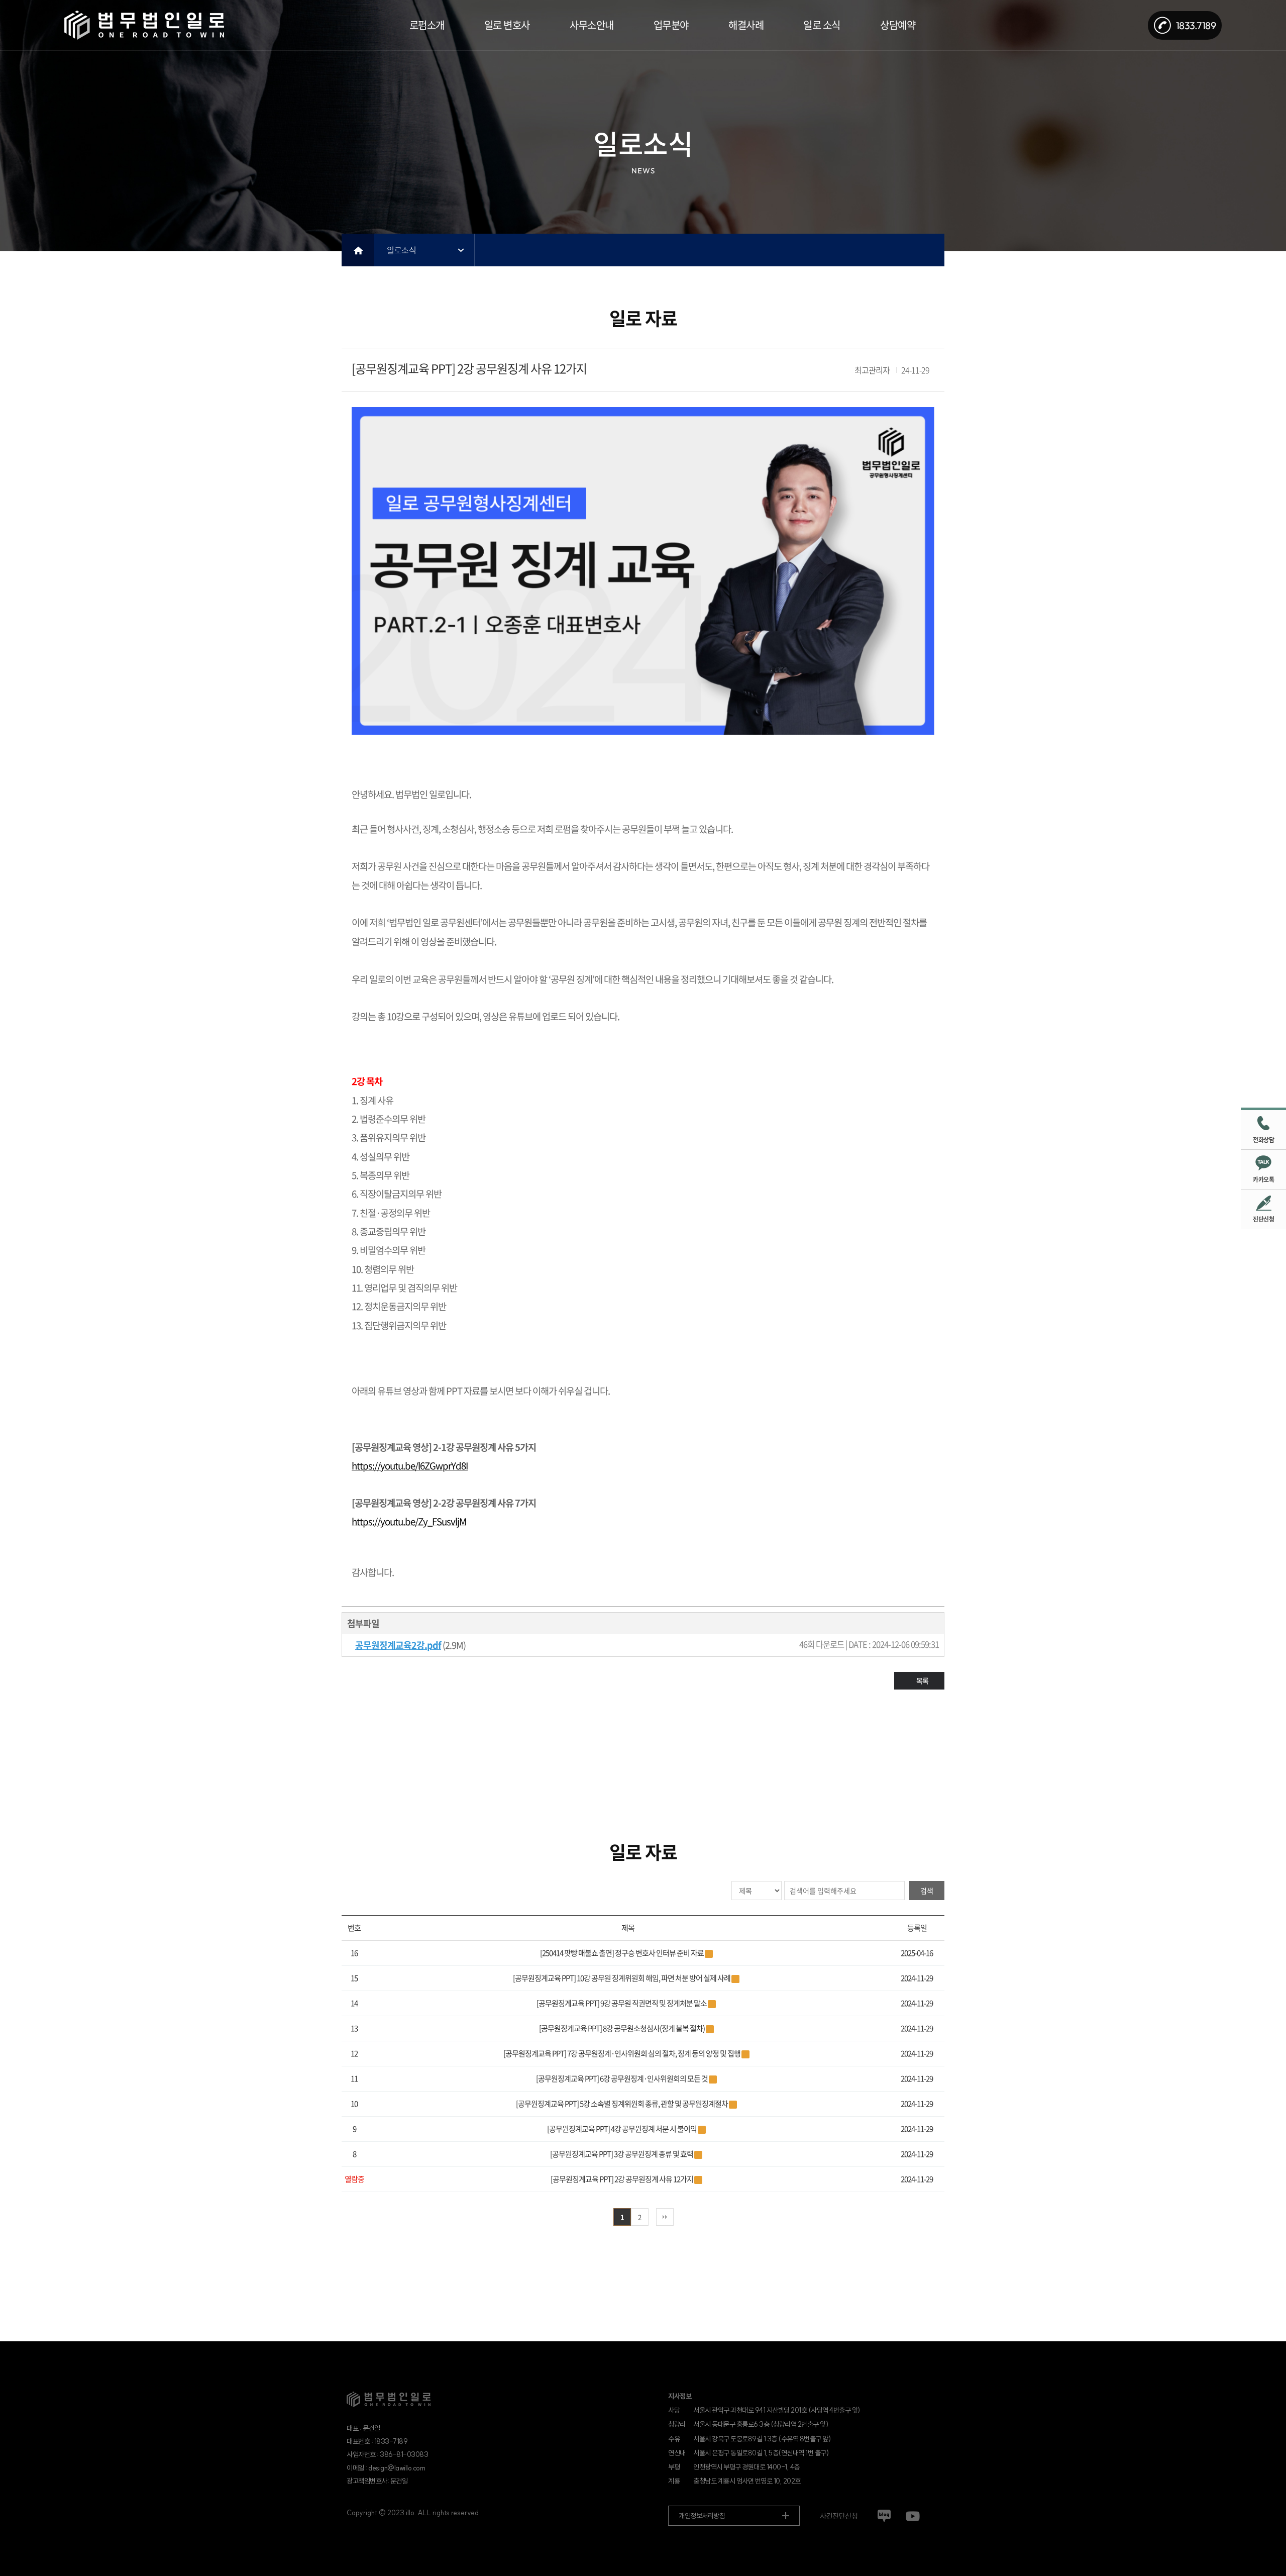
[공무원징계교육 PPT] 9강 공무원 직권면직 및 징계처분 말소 (622, 2003)
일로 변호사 (507, 25)
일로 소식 (822, 25)
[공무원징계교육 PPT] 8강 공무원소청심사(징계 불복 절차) (622, 2028)
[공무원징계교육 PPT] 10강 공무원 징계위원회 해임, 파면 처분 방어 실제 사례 (622, 1978)
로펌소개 (427, 25)
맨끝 (665, 2217)
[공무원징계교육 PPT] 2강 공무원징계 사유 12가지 (622, 2179)
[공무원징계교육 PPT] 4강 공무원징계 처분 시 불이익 (622, 2129)
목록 (922, 1680)
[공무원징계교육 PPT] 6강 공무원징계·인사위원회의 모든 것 (622, 2078)
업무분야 (671, 25)
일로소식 (401, 250)
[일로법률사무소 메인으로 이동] (144, 25)
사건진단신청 (839, 2516)
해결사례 (746, 25)
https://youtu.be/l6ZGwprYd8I (410, 1465)
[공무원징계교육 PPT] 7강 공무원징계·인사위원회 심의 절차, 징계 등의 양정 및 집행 (622, 2053)
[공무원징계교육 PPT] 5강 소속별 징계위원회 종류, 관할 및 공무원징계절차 (622, 2104)
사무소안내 (592, 25)
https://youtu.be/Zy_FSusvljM (409, 1521)
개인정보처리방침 (702, 2516)
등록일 (917, 1928)
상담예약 (898, 25)
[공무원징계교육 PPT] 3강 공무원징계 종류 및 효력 (622, 2154)
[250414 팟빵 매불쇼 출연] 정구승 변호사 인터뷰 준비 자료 (622, 1953)
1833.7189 (1196, 25)
